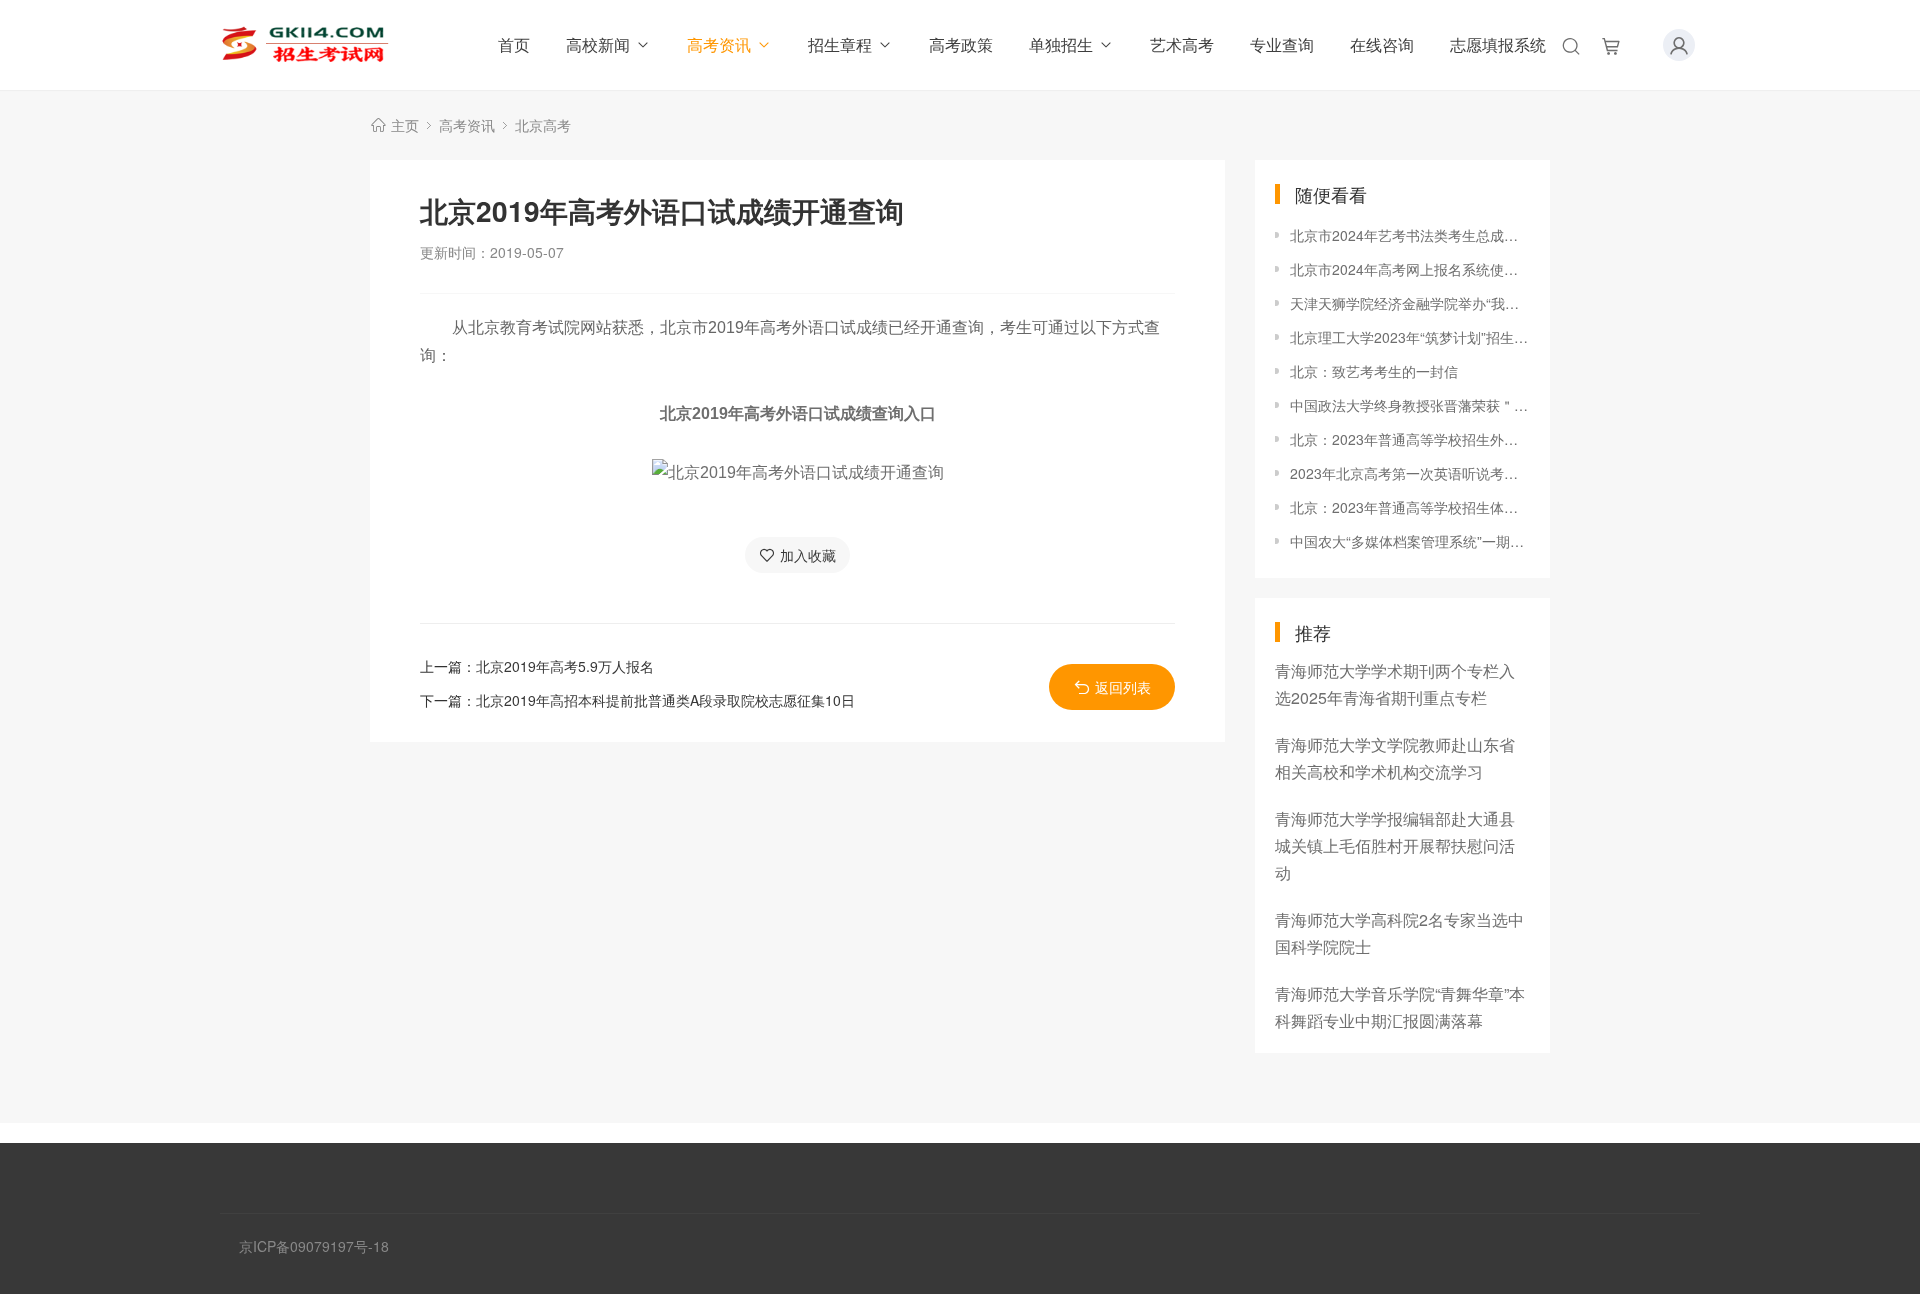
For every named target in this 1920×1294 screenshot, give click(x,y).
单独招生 (1061, 44)
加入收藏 (808, 555)
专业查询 (1282, 44)
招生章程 (840, 44)
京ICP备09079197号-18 (314, 1246)
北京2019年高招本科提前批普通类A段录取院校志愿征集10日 (665, 700)
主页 (405, 125)
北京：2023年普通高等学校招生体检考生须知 (1410, 507)
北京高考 (543, 125)
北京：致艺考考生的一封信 (1374, 371)
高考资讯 (719, 44)
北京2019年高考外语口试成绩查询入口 (798, 413)
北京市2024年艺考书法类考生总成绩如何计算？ (1410, 235)
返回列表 (1123, 687)
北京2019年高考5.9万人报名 (565, 666)
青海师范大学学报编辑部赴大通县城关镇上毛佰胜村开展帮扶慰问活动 (1395, 845)
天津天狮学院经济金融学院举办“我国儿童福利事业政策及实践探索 (1410, 303)
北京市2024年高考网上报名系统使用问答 (1410, 269)
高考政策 (961, 44)
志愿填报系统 (1498, 44)
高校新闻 (598, 44)
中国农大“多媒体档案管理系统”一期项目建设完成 (1410, 541)
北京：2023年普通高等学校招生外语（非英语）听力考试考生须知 (1410, 439)
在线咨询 (1382, 44)
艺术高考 (1182, 44)
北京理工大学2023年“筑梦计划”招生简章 (1410, 337)
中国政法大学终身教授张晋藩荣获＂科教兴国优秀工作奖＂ (1410, 405)
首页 (514, 44)
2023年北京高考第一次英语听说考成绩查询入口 (1410, 473)
